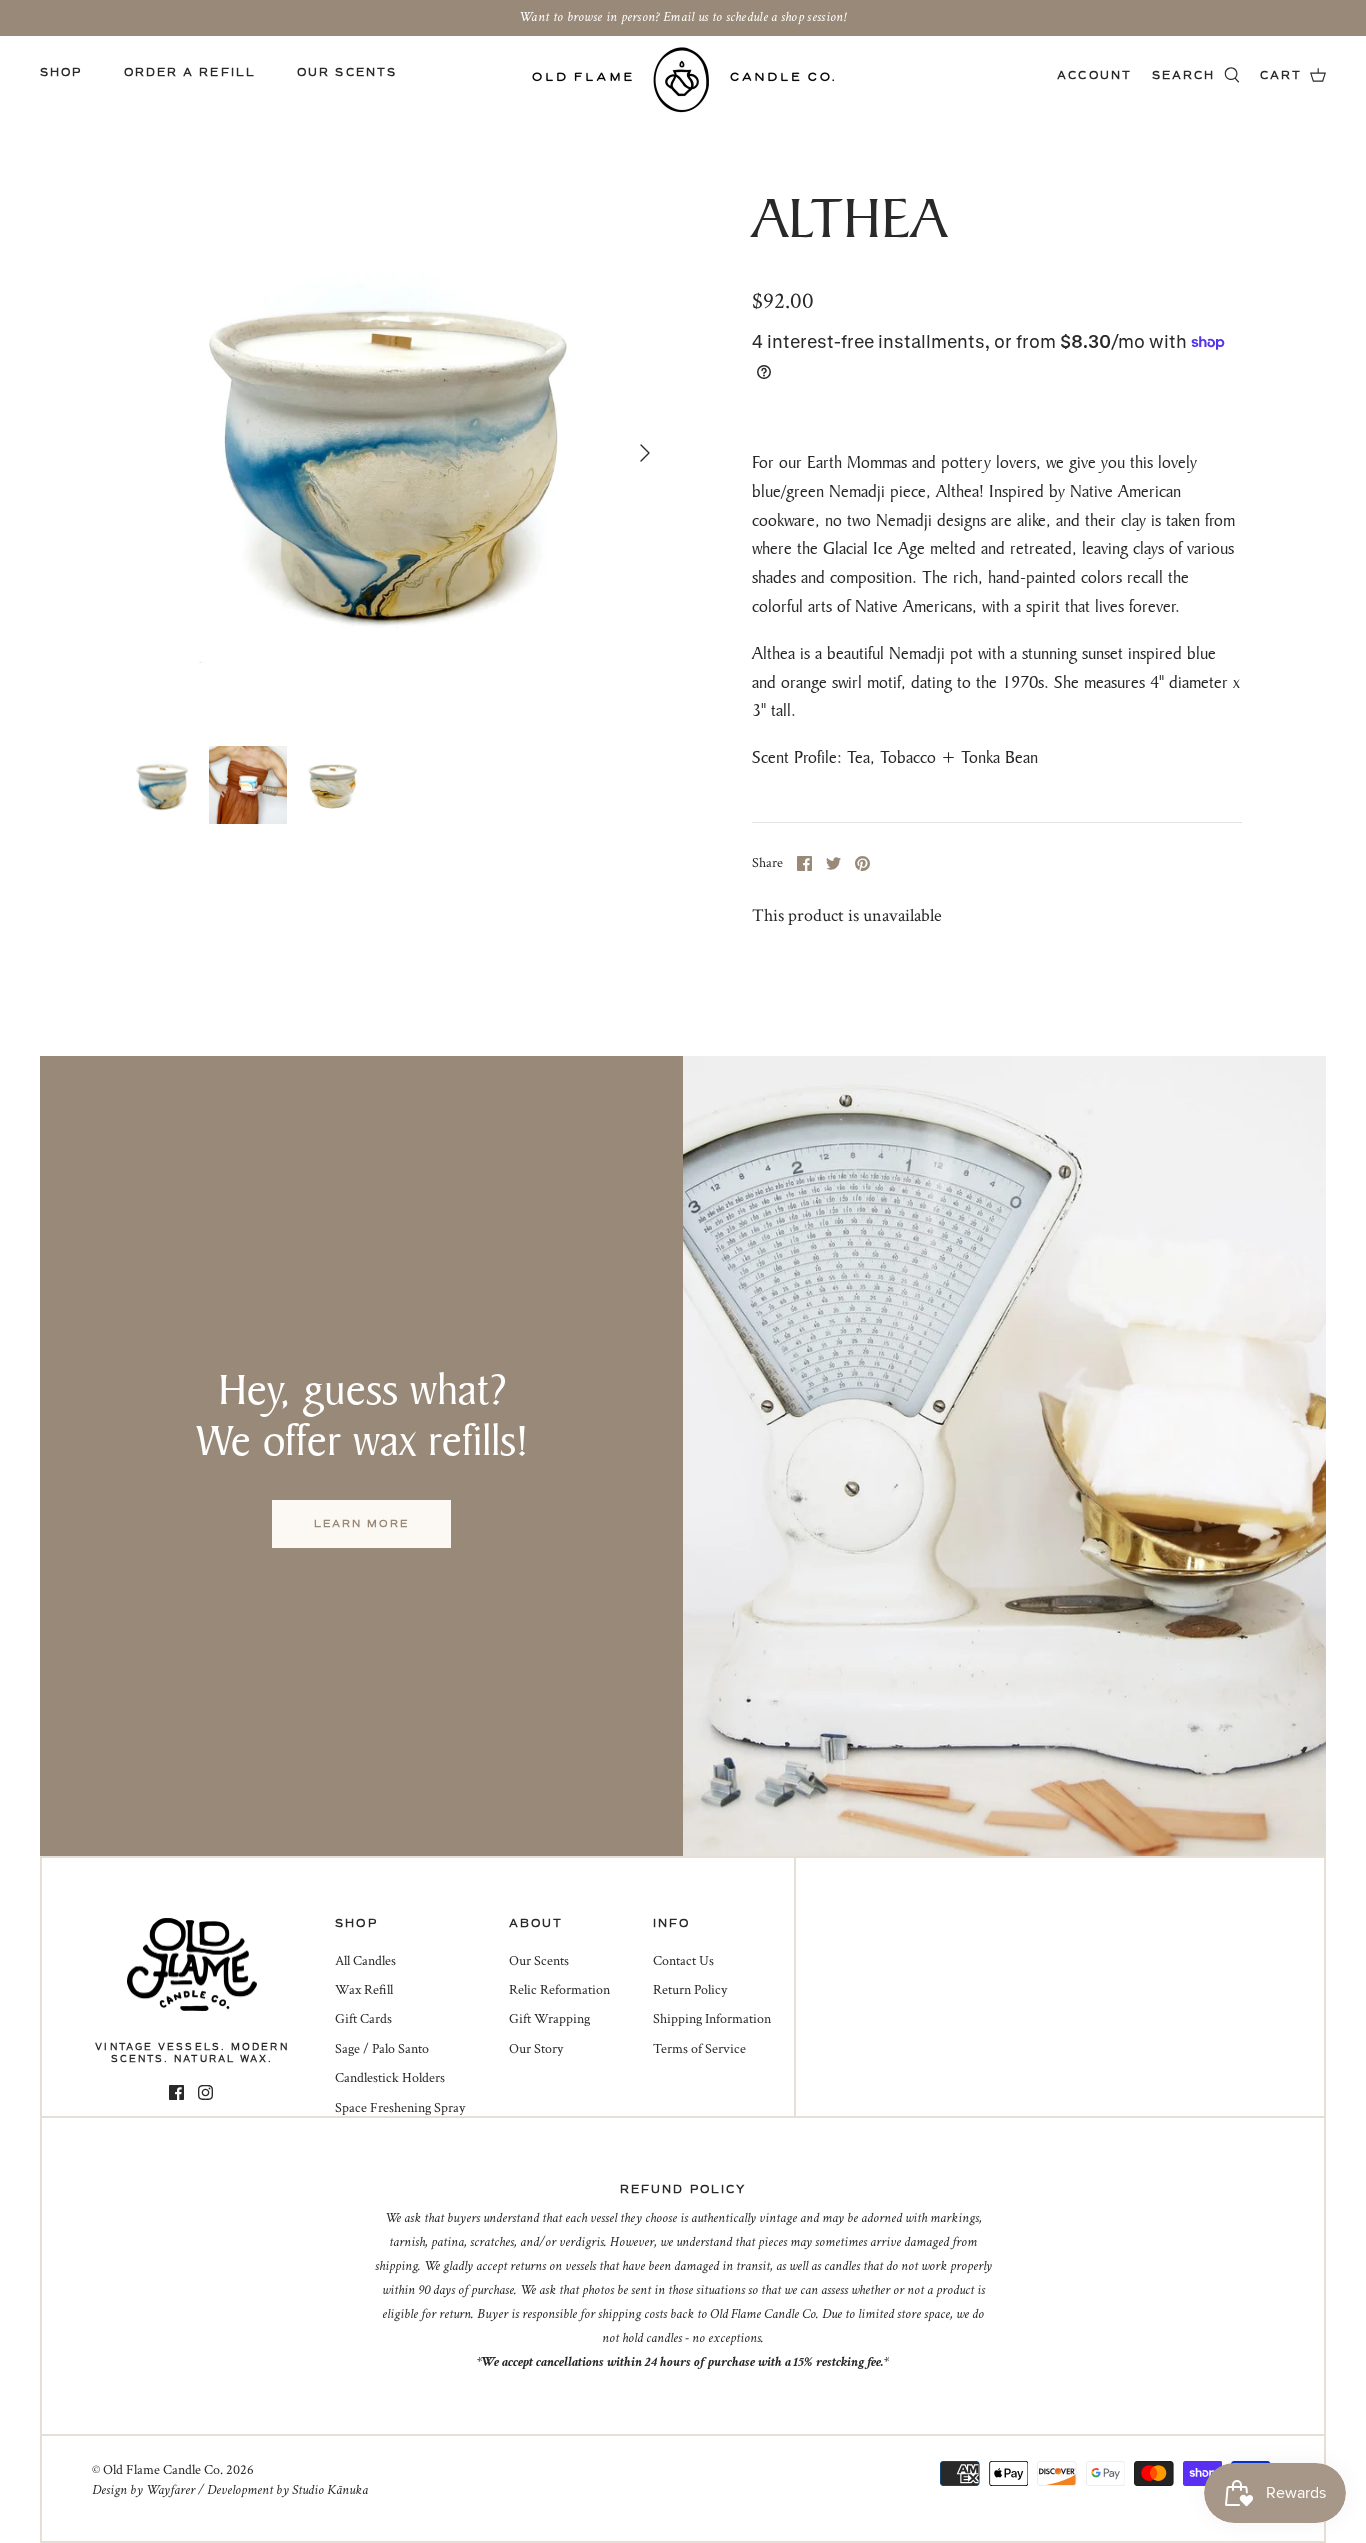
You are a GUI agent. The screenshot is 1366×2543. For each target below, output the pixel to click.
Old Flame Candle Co (161, 2470)
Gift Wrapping (549, 2019)
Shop (61, 72)
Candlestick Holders (390, 2078)
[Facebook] (176, 2092)
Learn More (361, 1523)
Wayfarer (170, 2490)
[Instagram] (205, 2092)
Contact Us (683, 1961)
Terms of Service (699, 2049)
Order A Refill (190, 72)
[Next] (645, 453)
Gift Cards (363, 2019)
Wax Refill (364, 1990)
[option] (395, 452)
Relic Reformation (559, 1990)
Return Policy (690, 1990)
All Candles (365, 1961)
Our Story (536, 2049)
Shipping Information (712, 2019)
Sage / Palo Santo (382, 2049)
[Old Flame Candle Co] (683, 79)
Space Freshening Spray (400, 2108)
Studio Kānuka (330, 2490)
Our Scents (347, 72)
